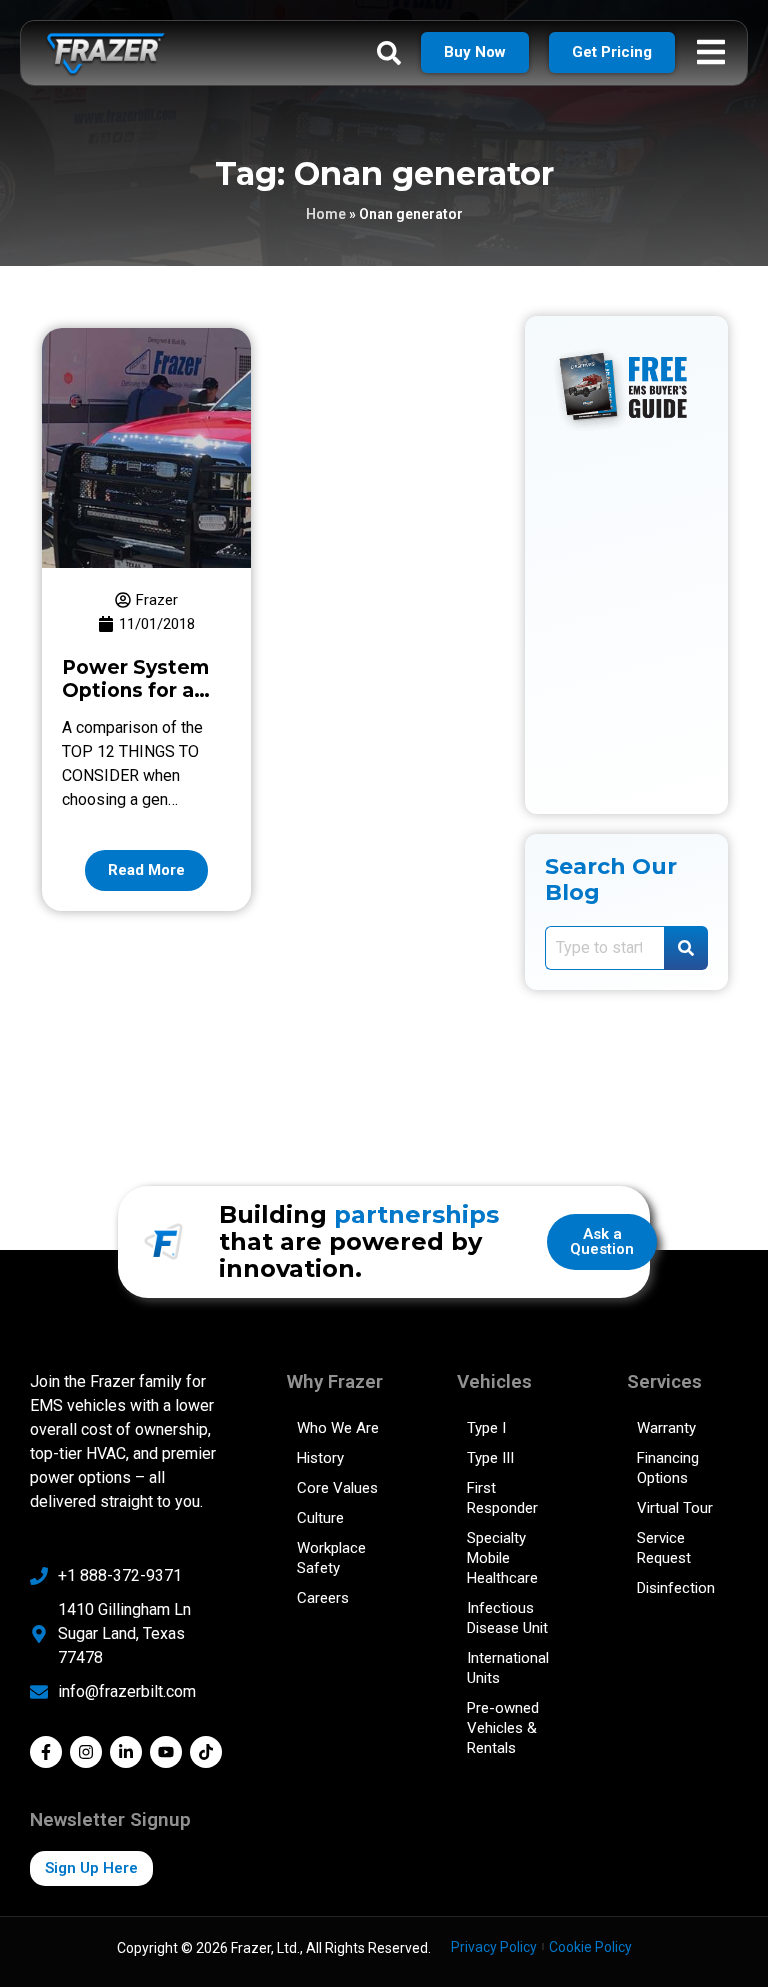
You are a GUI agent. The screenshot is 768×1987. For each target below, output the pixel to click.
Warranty (666, 1428)
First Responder (502, 1498)
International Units (508, 1668)
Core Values (337, 1488)
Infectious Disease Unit (507, 1618)
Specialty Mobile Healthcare (502, 1558)
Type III (490, 1458)
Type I (486, 1428)
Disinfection (676, 1588)
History (320, 1458)
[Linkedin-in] (126, 1752)
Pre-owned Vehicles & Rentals (503, 1728)
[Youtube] (166, 1752)
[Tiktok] (206, 1752)
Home (326, 214)
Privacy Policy (494, 1947)
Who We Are (338, 1428)
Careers (323, 1598)
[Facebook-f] (46, 1752)
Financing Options (668, 1468)
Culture (320, 1518)
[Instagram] (86, 1752)
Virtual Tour (675, 1508)
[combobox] (604, 948)
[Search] (686, 948)
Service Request (664, 1548)
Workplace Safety (331, 1558)
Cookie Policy (590, 1947)
